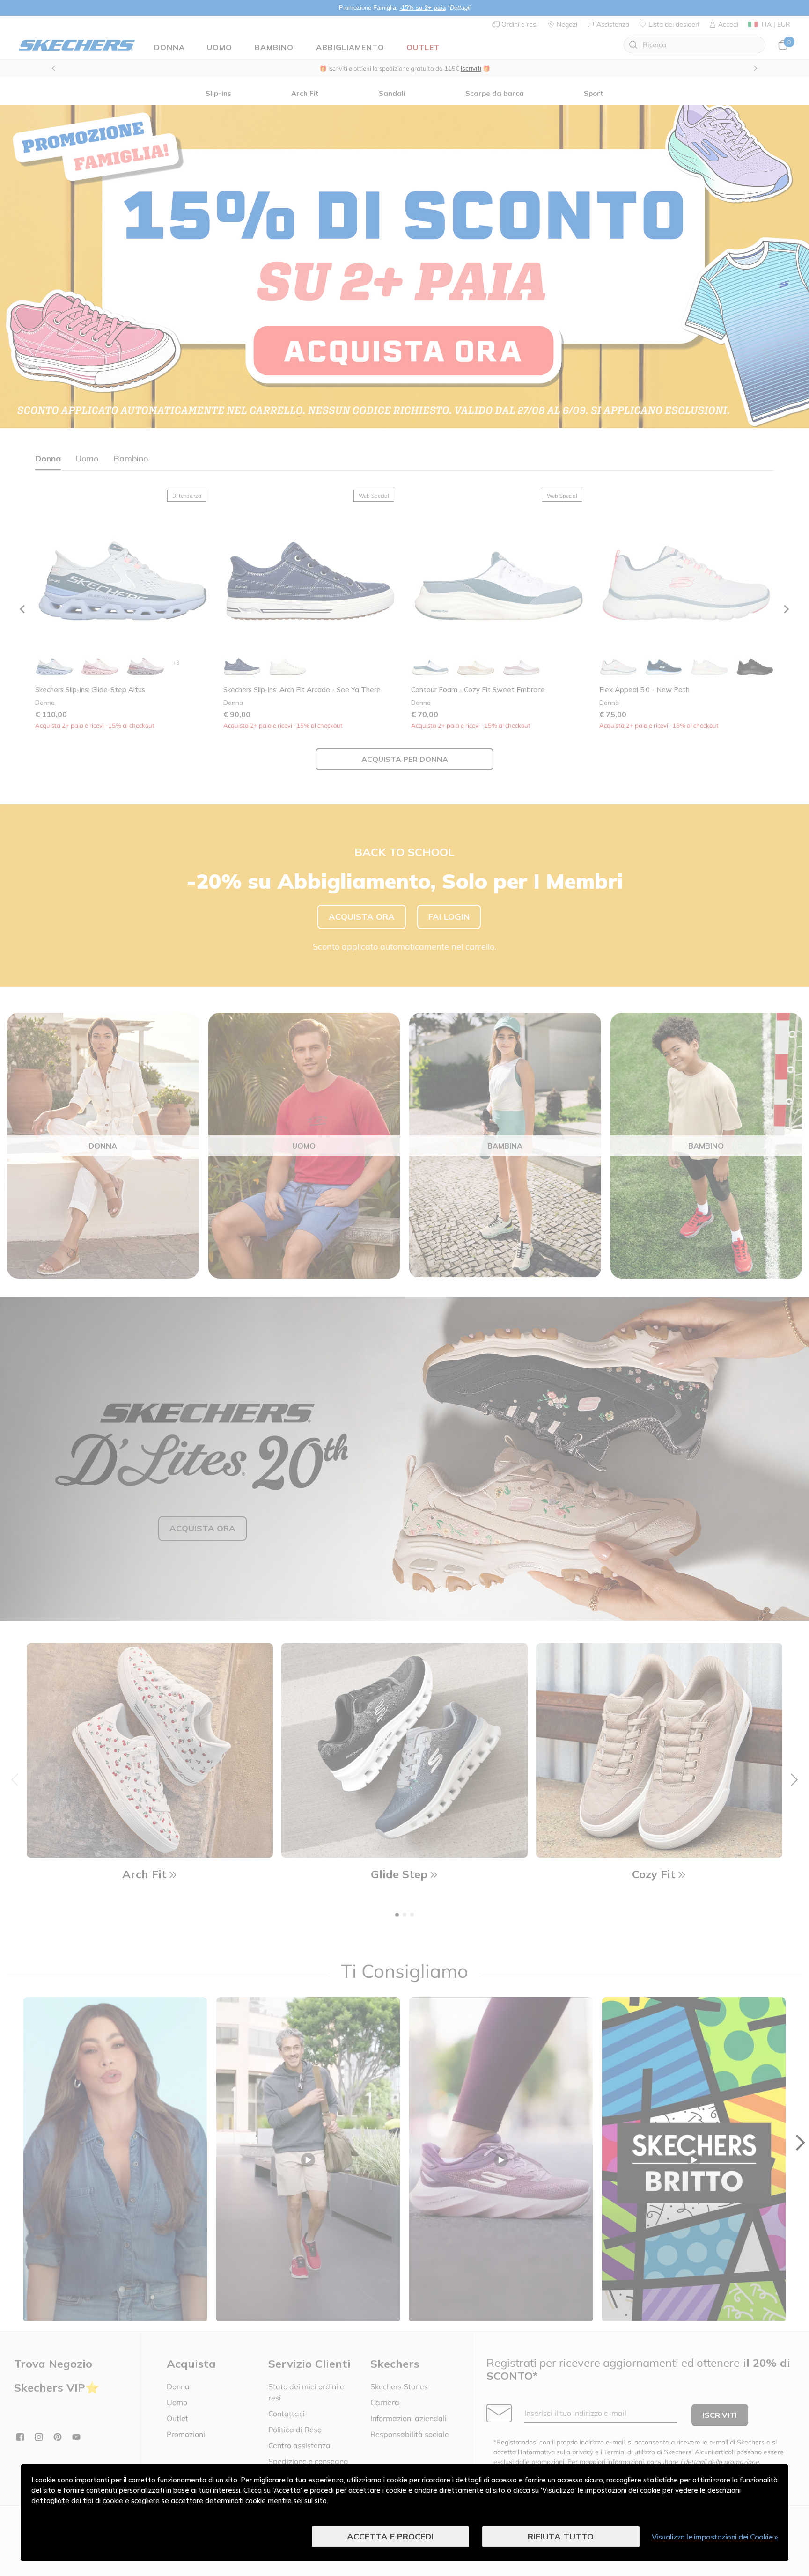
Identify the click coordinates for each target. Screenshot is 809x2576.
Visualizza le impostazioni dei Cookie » (715, 2537)
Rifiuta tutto (561, 2536)
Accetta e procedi (390, 2536)
